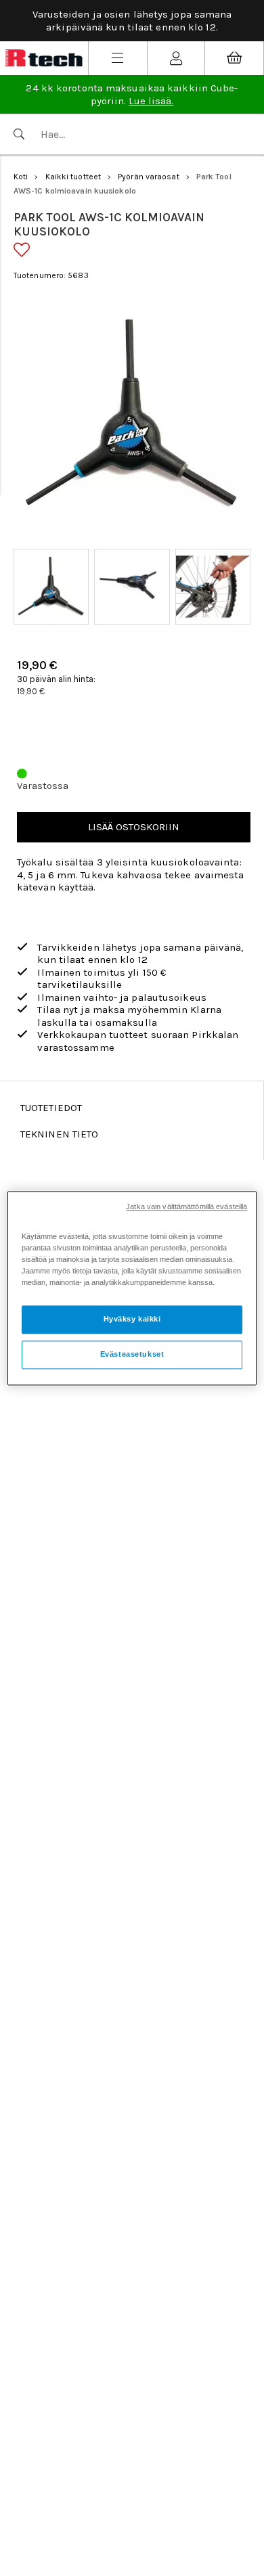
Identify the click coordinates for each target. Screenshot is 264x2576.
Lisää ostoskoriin (134, 827)
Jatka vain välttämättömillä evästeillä (186, 1206)
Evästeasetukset (132, 1354)
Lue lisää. (151, 101)
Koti (21, 177)
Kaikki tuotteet (73, 177)
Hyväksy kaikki (132, 1319)
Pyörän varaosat (149, 177)
